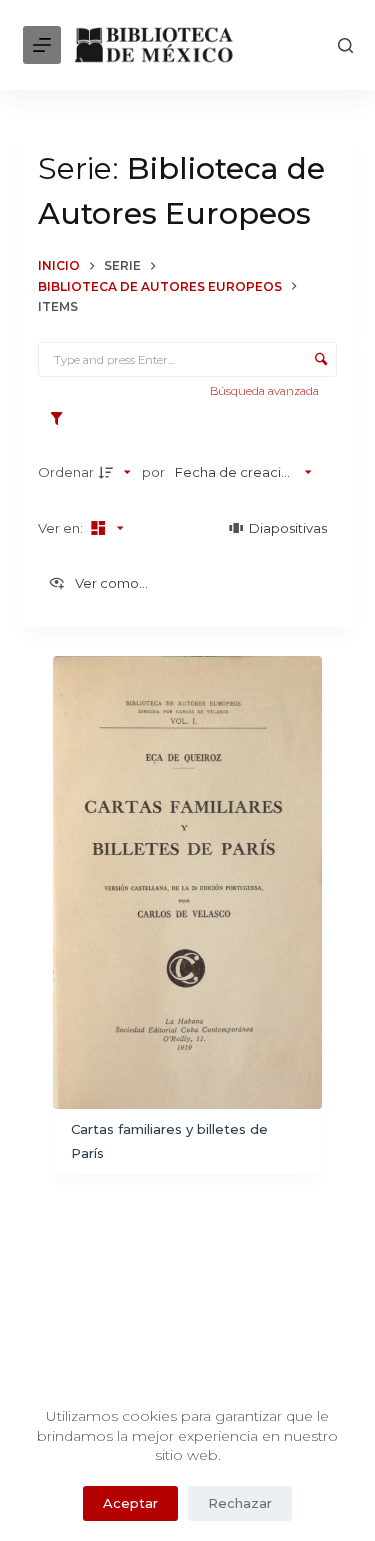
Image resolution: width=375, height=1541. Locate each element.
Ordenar (66, 472)
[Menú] (42, 45)
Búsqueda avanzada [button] (266, 391)
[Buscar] (345, 45)
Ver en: (62, 528)
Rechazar (240, 1503)
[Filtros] (61, 419)
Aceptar (130, 1503)
